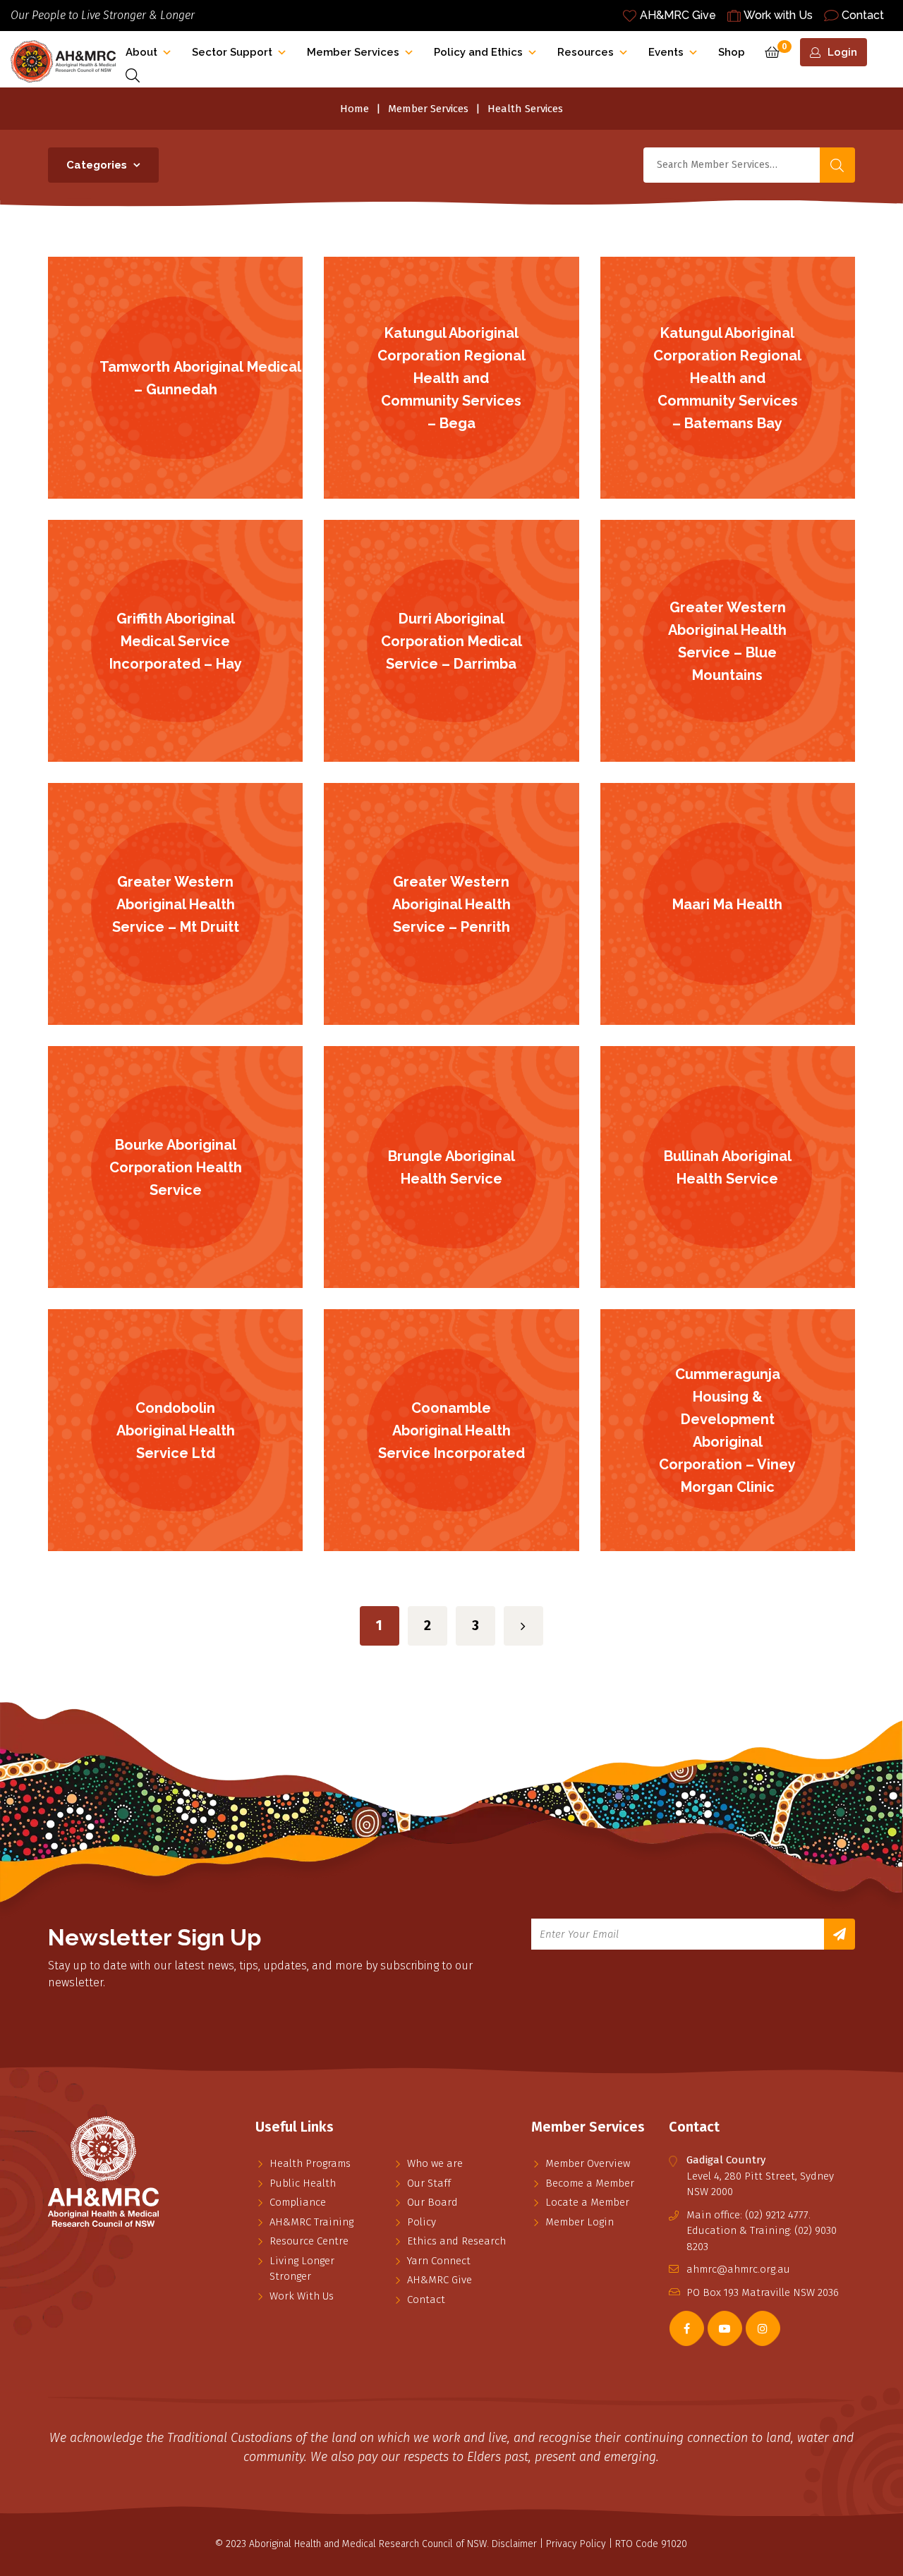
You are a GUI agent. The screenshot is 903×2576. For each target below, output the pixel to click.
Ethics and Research (456, 2241)
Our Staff (429, 2183)
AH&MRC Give (678, 15)
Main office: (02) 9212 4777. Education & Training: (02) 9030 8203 (762, 2231)
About (141, 52)
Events (666, 52)
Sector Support (232, 52)
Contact (863, 15)
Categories (97, 165)
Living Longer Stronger (302, 2269)
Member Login (580, 2222)
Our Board (432, 2202)
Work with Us (778, 15)
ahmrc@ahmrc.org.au (738, 2269)
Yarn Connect (439, 2261)
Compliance (298, 2202)
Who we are (435, 2163)
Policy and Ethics (478, 52)
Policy (422, 2222)
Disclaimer (514, 2544)
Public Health (303, 2183)
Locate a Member (587, 2202)
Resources (586, 52)
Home (354, 109)
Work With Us (302, 2296)
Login (842, 52)
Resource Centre (309, 2241)
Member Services (353, 52)
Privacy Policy (576, 2544)
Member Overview (588, 2163)
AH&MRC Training (311, 2222)
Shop (732, 52)
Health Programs (310, 2163)
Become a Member (590, 2183)
